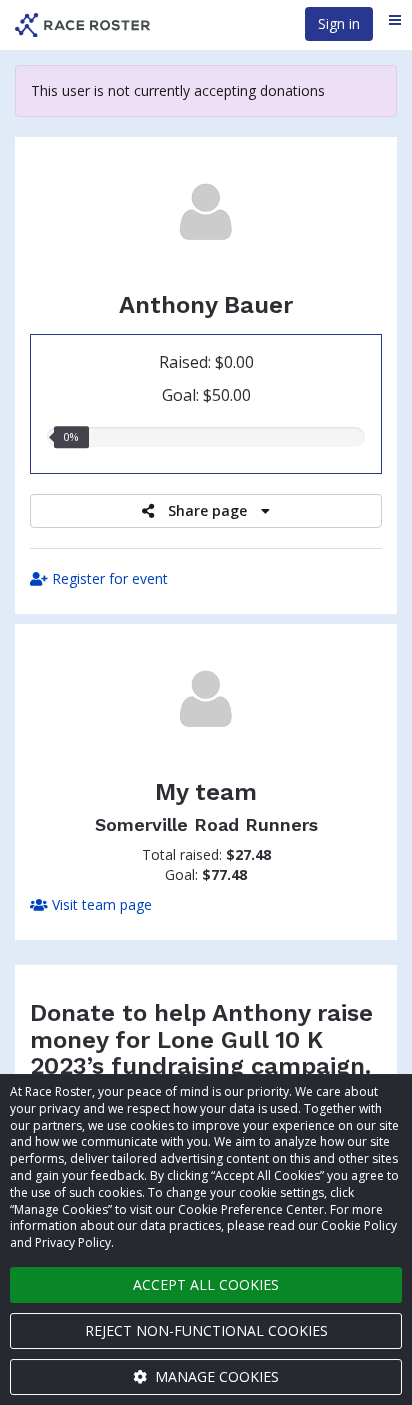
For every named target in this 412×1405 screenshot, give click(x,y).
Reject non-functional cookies (206, 1330)
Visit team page (100, 904)
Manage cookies (215, 1376)
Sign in (339, 23)
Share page (207, 510)
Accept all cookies (206, 1284)
